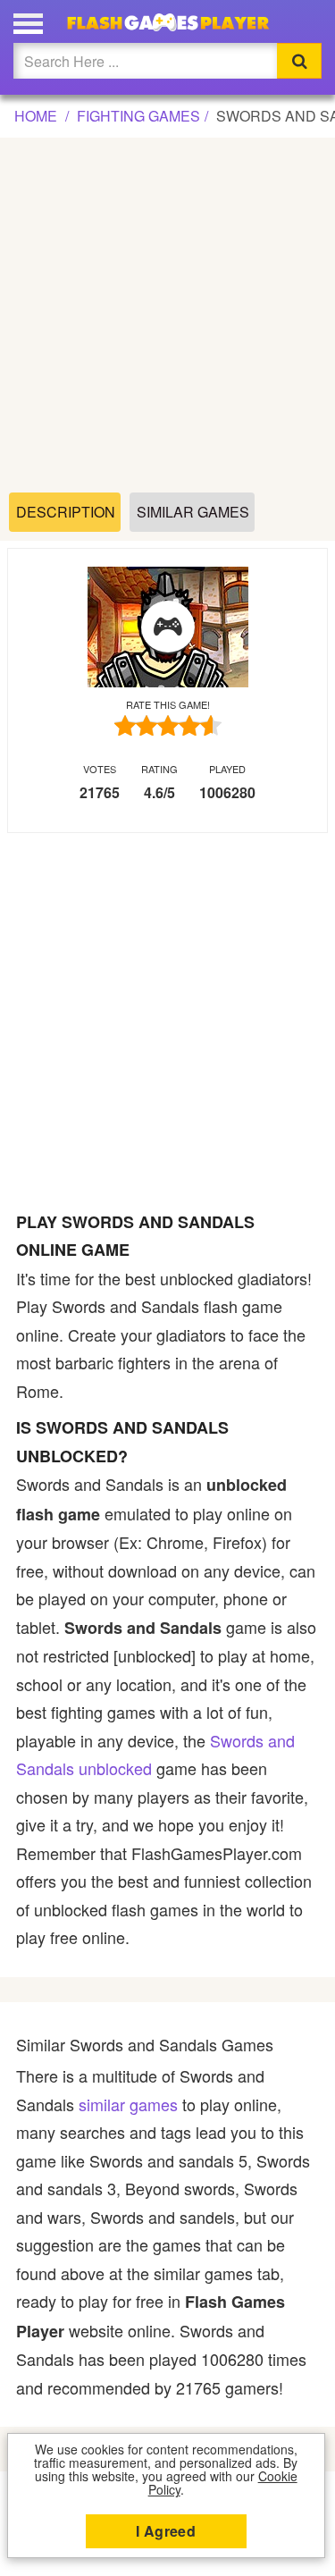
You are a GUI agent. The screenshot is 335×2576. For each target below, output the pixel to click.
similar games (128, 2104)
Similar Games (193, 512)
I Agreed (166, 2531)
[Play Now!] (168, 627)
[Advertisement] (167, 316)
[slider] (168, 725)
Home (36, 116)
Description (66, 512)
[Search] (299, 61)
